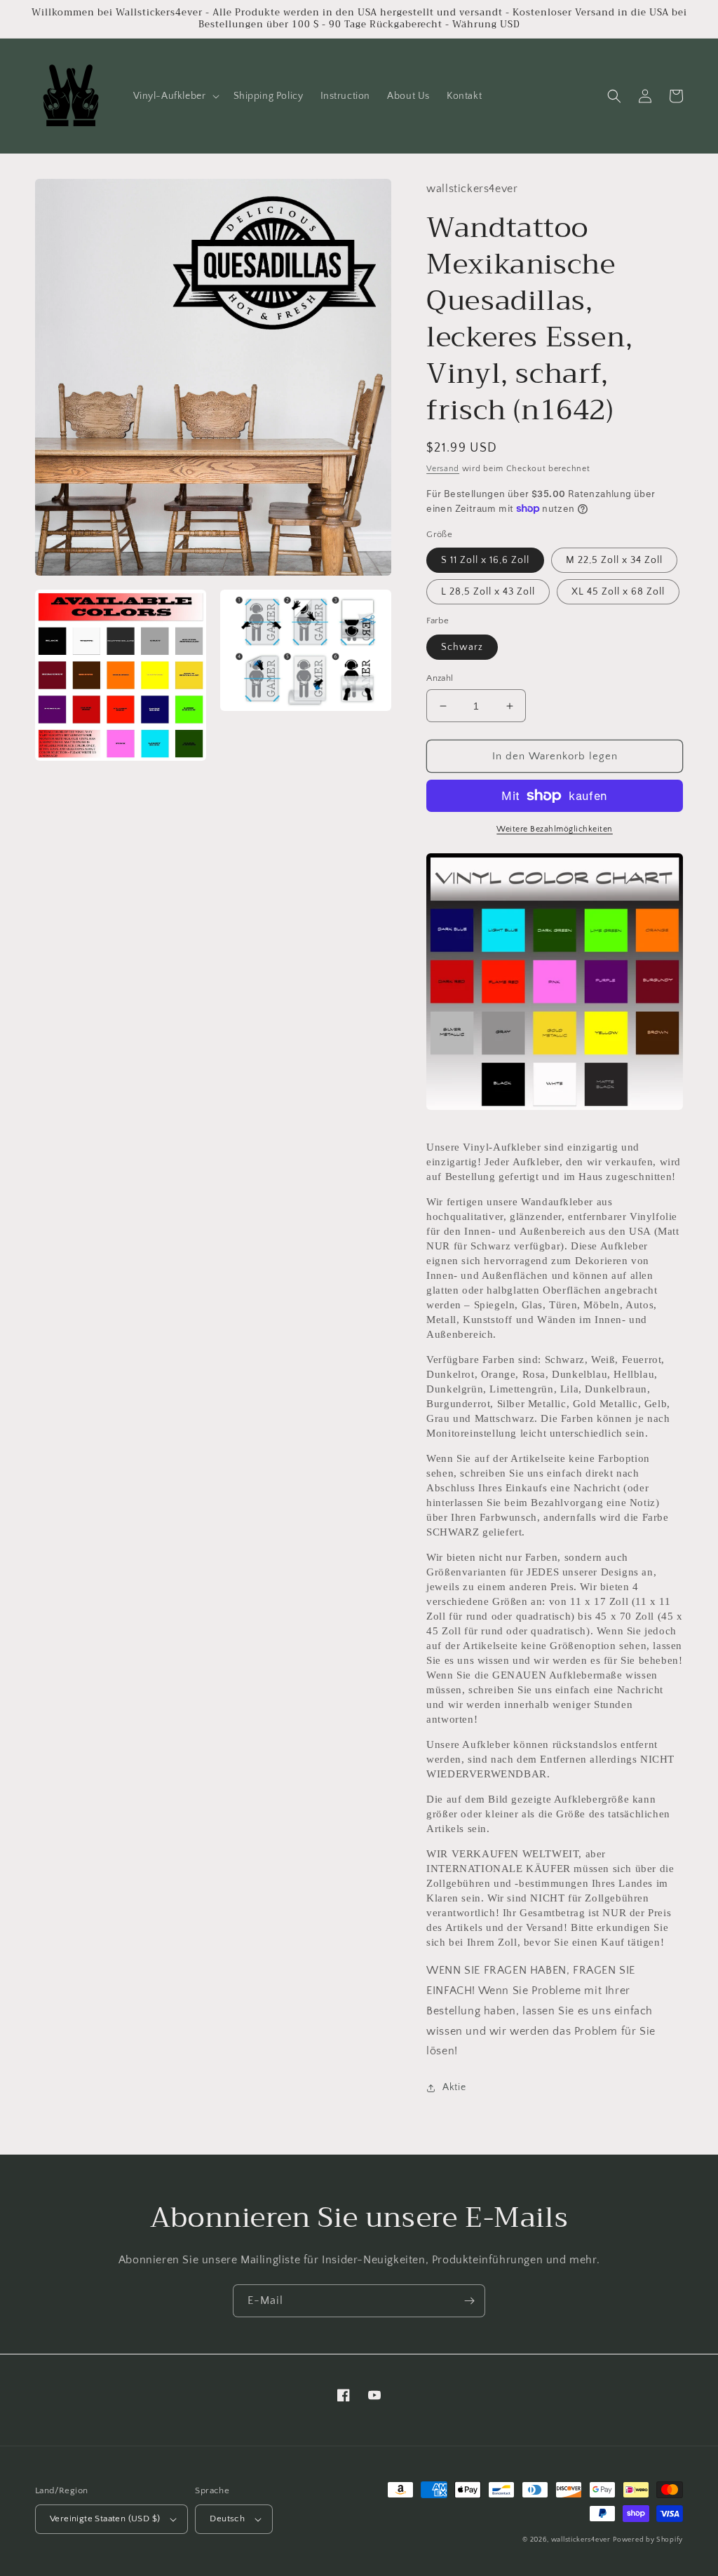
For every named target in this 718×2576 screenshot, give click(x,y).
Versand (443, 469)
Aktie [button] (454, 2087)
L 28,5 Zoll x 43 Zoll (488, 592)
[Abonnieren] (469, 2301)
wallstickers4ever (581, 2540)
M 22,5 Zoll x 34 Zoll (614, 560)
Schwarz (462, 647)
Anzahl (440, 678)
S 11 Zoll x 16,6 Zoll (485, 560)
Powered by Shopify (648, 2540)
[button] (175, 96)
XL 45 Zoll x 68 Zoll (618, 592)
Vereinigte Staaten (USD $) (105, 2519)
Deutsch (227, 2519)
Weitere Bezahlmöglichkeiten (555, 829)
